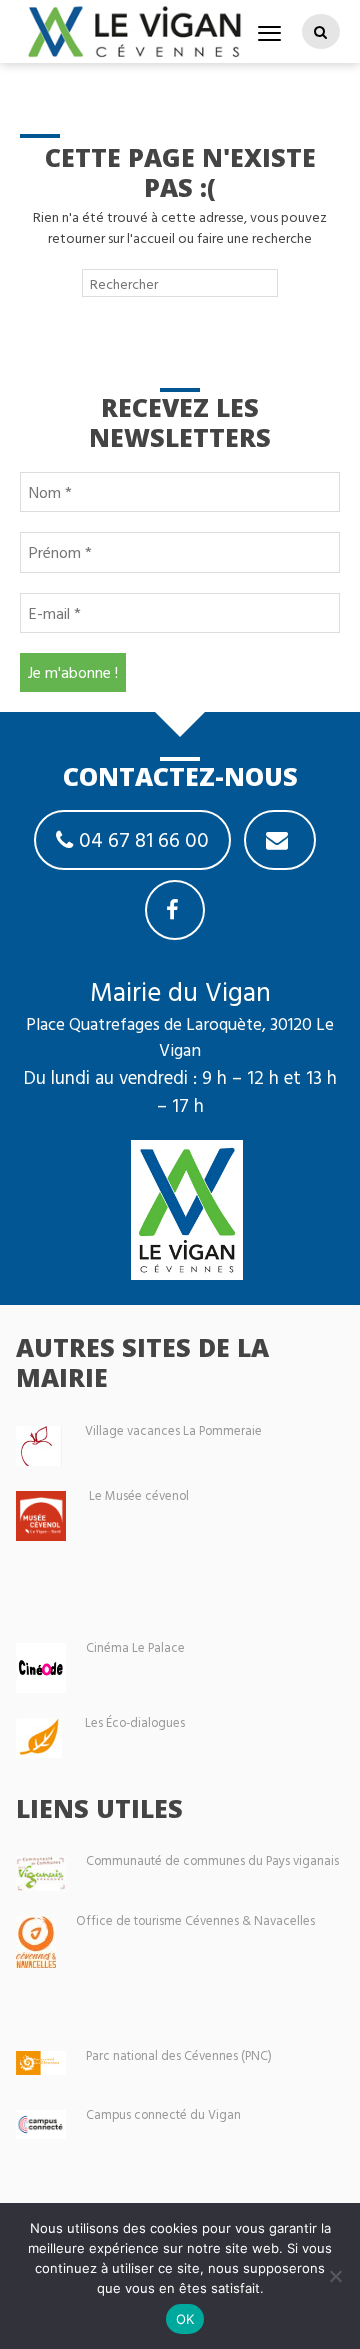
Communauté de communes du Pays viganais (212, 1860)
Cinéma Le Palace (135, 1647)
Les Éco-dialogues (135, 1722)
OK (185, 2319)
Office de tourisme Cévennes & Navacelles (195, 1920)
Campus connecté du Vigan (163, 2114)
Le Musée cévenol (139, 1495)
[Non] (335, 2276)
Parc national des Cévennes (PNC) (179, 2055)
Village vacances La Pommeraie (173, 1430)
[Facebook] (175, 910)
